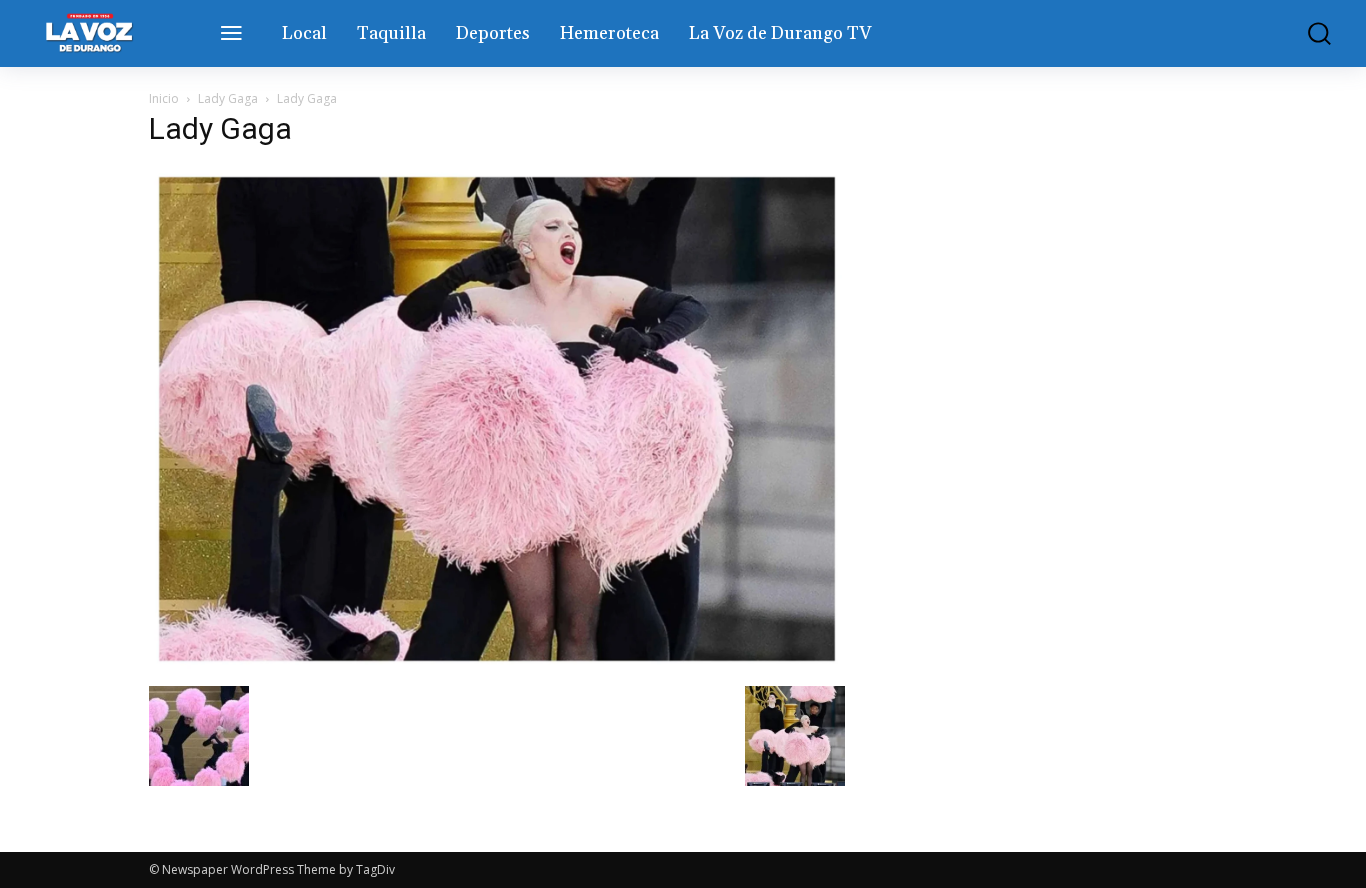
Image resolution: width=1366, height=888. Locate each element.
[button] (1307, 33)
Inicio (164, 98)
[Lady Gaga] (497, 665)
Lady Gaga (228, 98)
